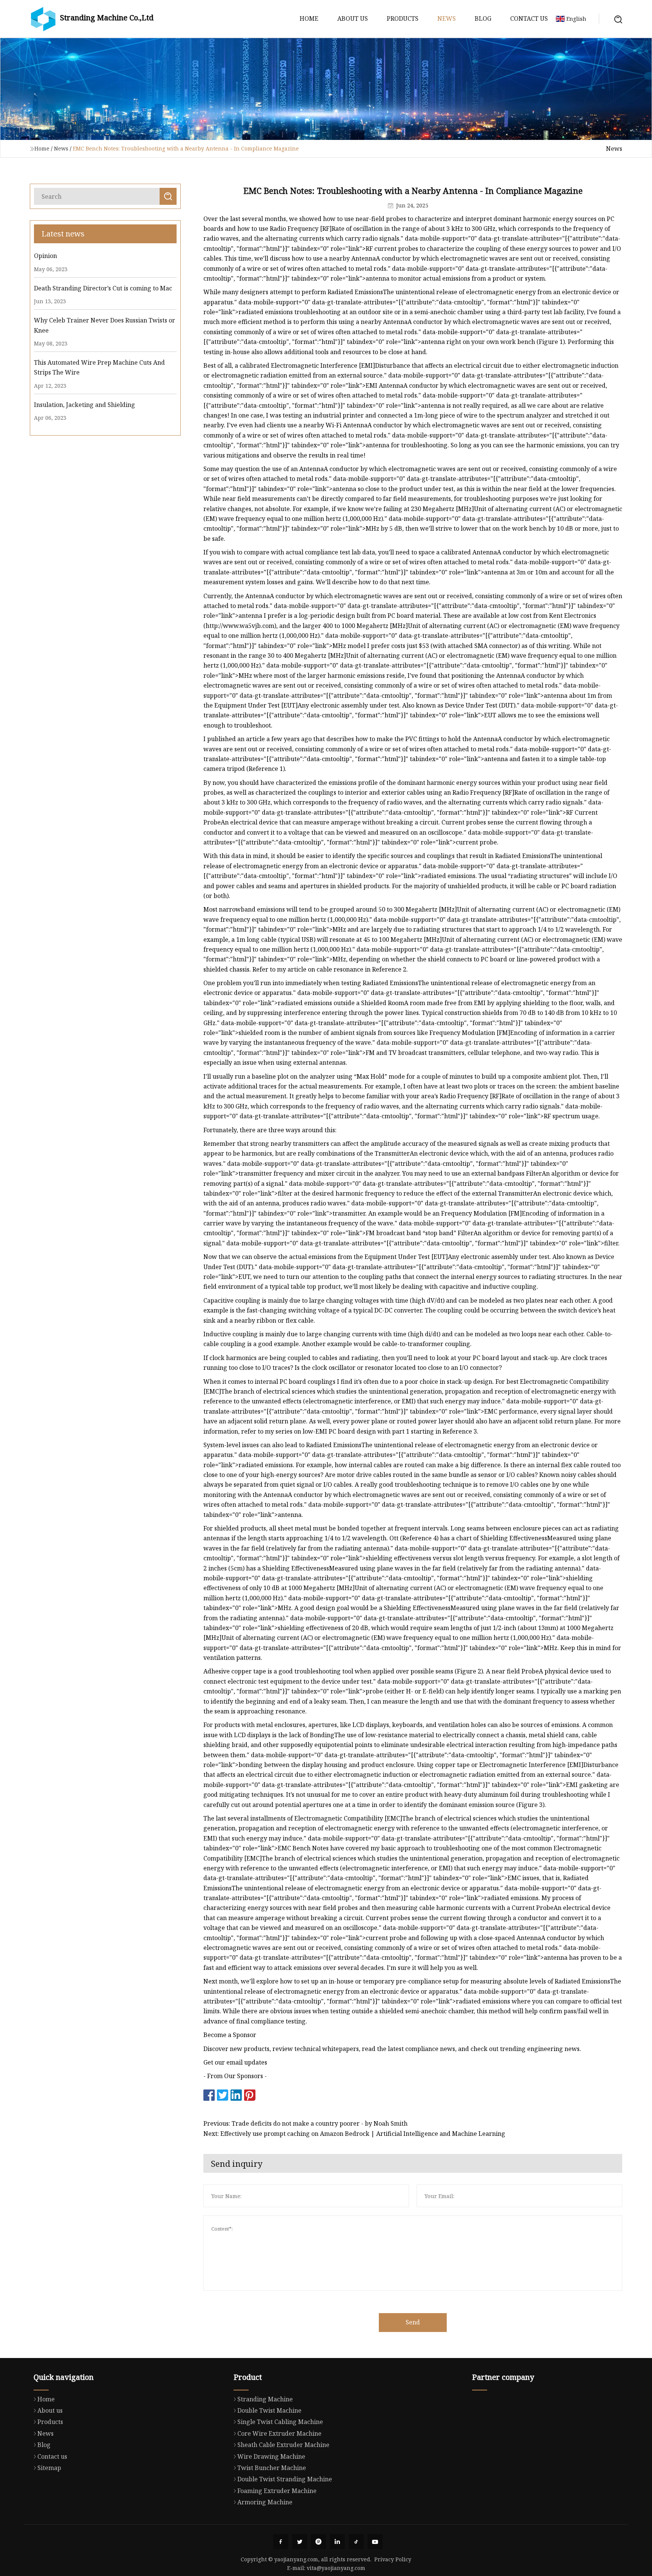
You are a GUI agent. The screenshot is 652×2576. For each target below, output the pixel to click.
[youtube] (375, 2542)
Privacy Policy (393, 2559)
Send (413, 2322)
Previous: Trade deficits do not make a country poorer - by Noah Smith (305, 2123)
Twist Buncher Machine (272, 2468)
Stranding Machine (265, 2399)
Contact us (529, 18)
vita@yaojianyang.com (336, 2568)
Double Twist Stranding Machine (285, 2479)
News (447, 18)
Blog (483, 18)
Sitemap (49, 2468)
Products (403, 18)
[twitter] (300, 2542)
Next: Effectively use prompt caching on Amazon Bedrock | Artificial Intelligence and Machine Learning (354, 2134)
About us (353, 18)
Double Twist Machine (269, 2410)
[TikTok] (356, 2542)
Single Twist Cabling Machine (280, 2422)
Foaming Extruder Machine (277, 2491)
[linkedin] (337, 2542)
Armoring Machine (265, 2502)
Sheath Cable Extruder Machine (283, 2445)
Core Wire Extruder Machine (279, 2433)
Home (309, 18)
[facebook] (281, 2542)
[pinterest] (318, 2542)
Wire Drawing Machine (271, 2456)
